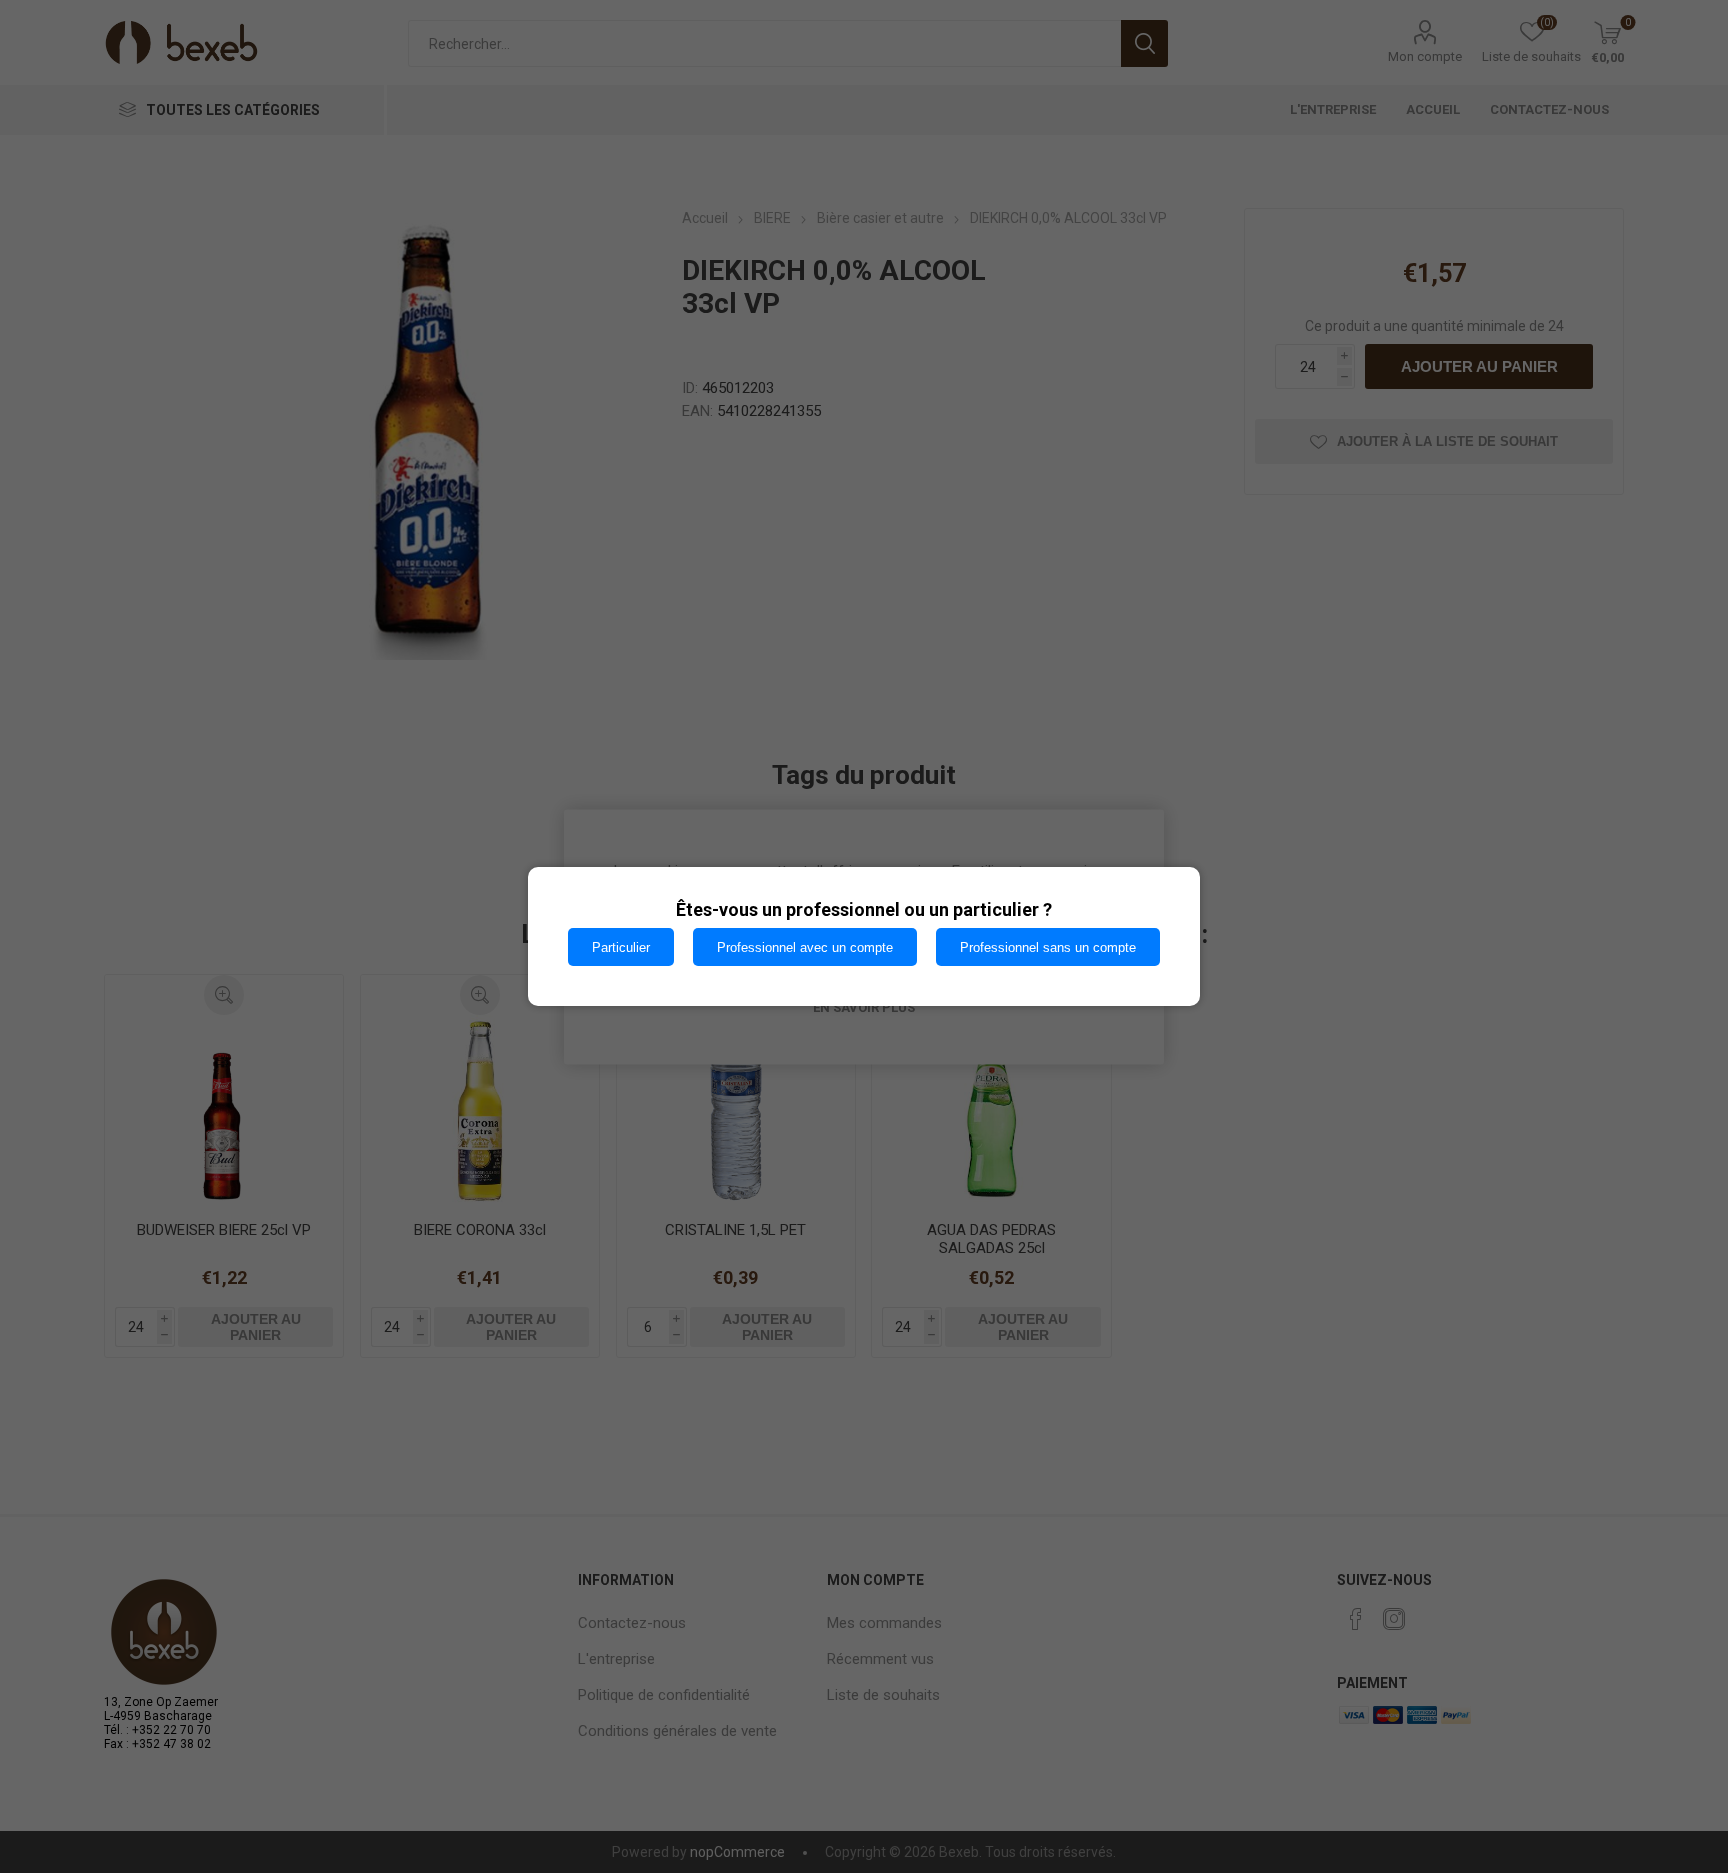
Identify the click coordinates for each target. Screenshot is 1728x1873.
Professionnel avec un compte (805, 947)
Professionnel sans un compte (1048, 947)
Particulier (621, 947)
